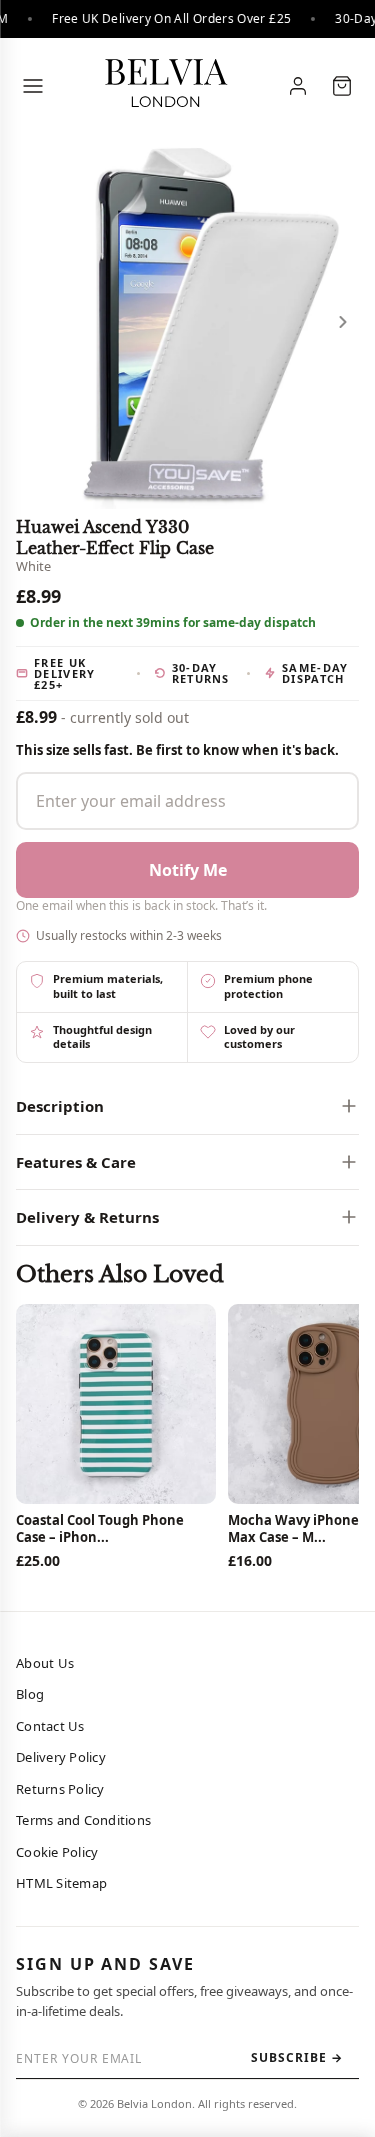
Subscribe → (297, 2057)
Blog (30, 1694)
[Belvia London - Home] (165, 86)
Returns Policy (60, 1789)
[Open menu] (33, 86)
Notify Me (188, 870)
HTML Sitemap (61, 1883)
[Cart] (342, 86)
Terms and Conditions (83, 1820)
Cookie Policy (57, 1852)
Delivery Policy (61, 1757)
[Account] (298, 86)
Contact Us (50, 1726)
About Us (45, 1663)
